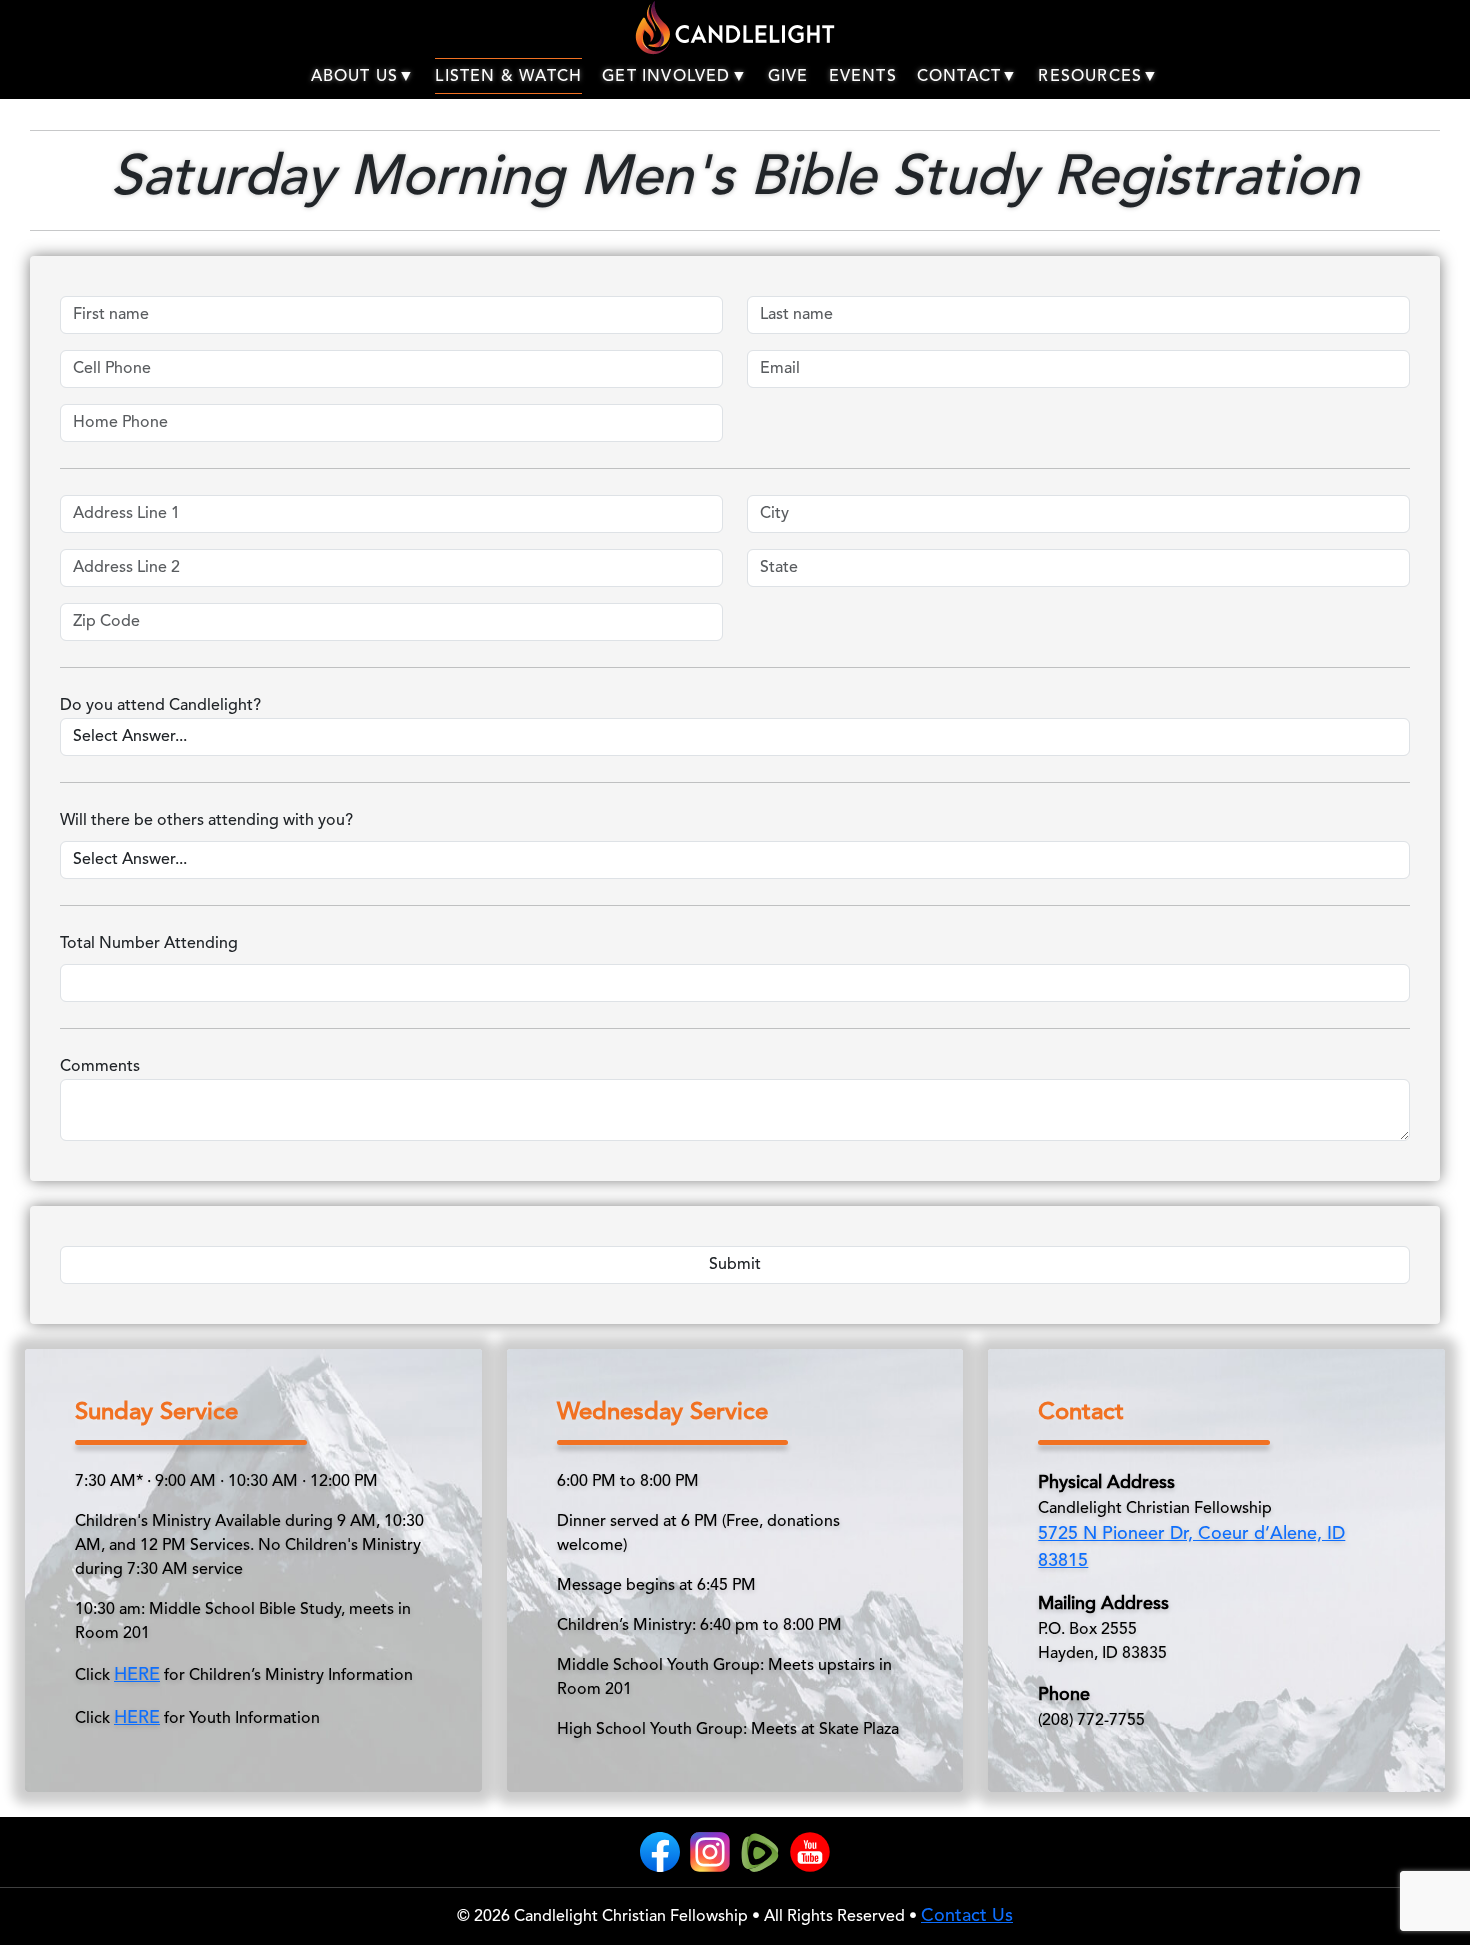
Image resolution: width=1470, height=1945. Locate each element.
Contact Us (967, 1916)
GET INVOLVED (666, 77)
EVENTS (863, 77)
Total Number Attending (149, 944)
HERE (137, 1675)
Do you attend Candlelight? (160, 706)
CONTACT (959, 77)
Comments (100, 1067)
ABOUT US (355, 77)
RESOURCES (1090, 77)
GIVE (788, 77)
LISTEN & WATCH (508, 77)
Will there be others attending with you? (206, 821)
